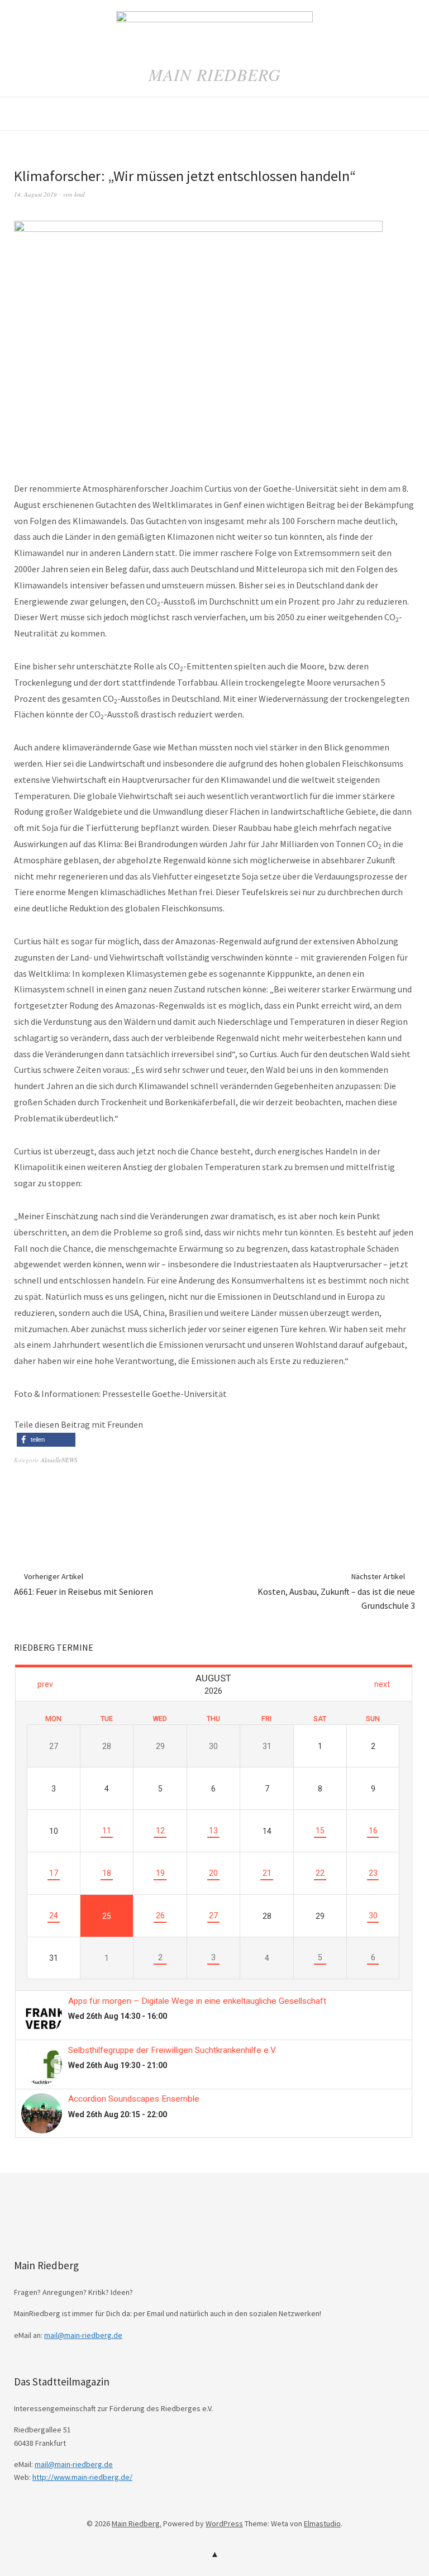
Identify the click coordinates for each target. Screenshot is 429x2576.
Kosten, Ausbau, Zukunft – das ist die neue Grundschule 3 (336, 1591)
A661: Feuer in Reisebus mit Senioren (84, 1584)
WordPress (224, 2523)
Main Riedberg (215, 74)
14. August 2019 (35, 194)
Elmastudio (322, 2523)
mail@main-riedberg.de (83, 2335)
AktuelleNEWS (59, 1460)
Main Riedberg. (137, 2523)
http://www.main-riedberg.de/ (82, 2477)
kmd (80, 194)
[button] (46, 1440)
